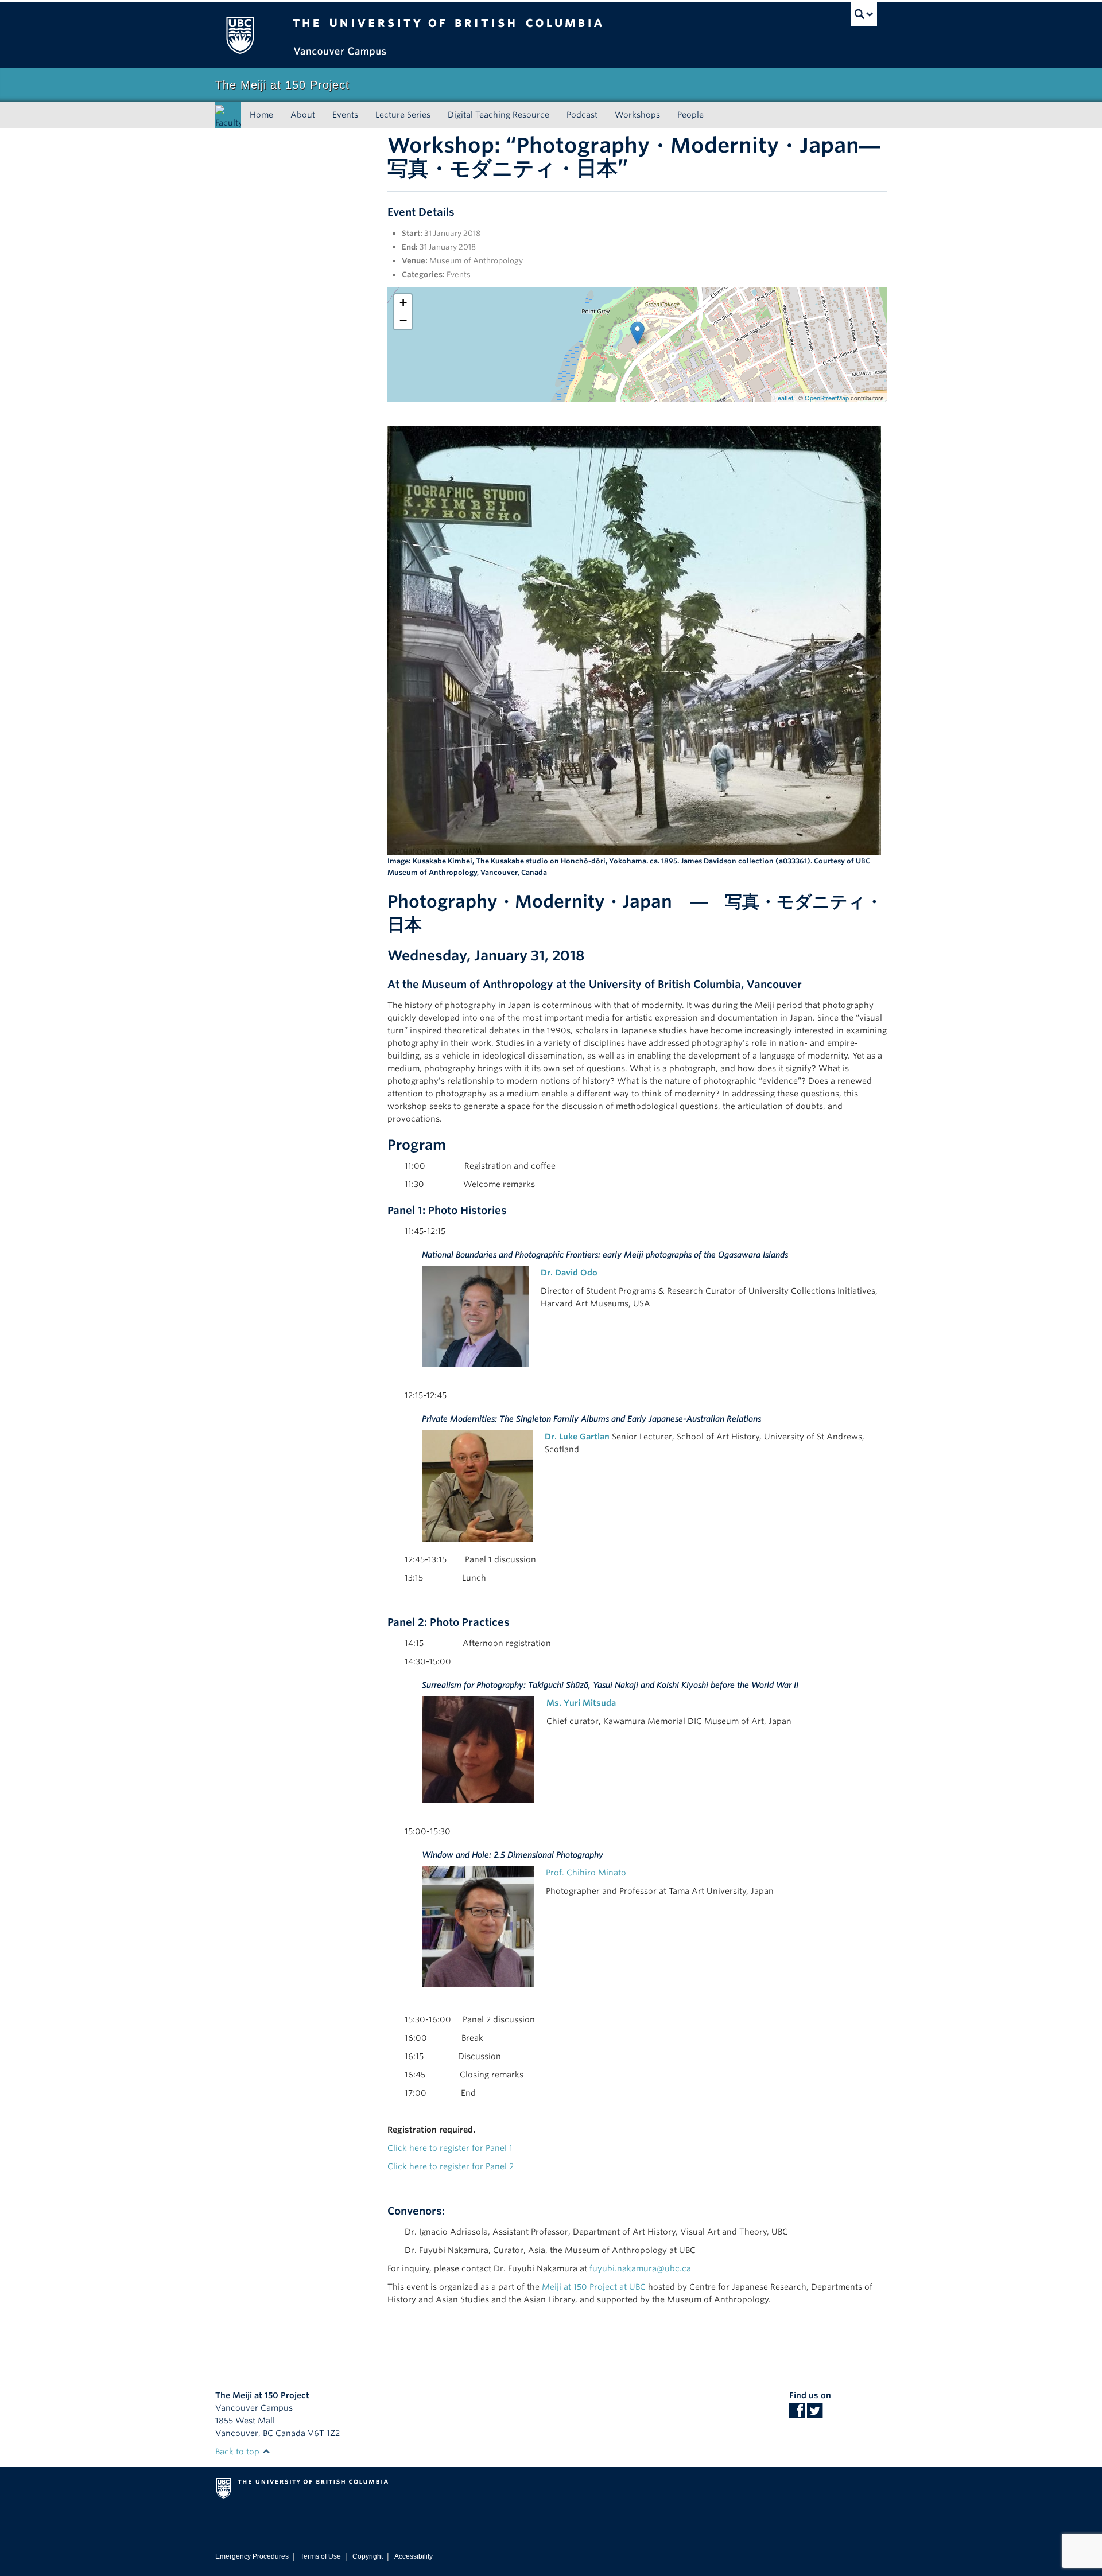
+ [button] (403, 303)
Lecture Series (403, 115)
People (690, 115)
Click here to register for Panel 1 (450, 2148)
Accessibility (414, 2556)
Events (345, 115)
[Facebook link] (797, 2414)
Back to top (238, 2452)
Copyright (368, 2556)
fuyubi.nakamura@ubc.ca (640, 2268)
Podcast (582, 115)
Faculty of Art (229, 130)
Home (261, 115)
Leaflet (784, 398)
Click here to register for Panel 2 (451, 2166)
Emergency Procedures (252, 2556)
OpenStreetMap (827, 398)
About (303, 115)
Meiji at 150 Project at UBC (594, 2287)
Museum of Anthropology (476, 261)
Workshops (637, 115)
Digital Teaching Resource (498, 115)
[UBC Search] (864, 14)
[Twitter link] (815, 2414)
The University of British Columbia (240, 35)
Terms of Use (321, 2556)
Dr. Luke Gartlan (577, 1437)
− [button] (403, 320)
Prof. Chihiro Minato (586, 1873)
